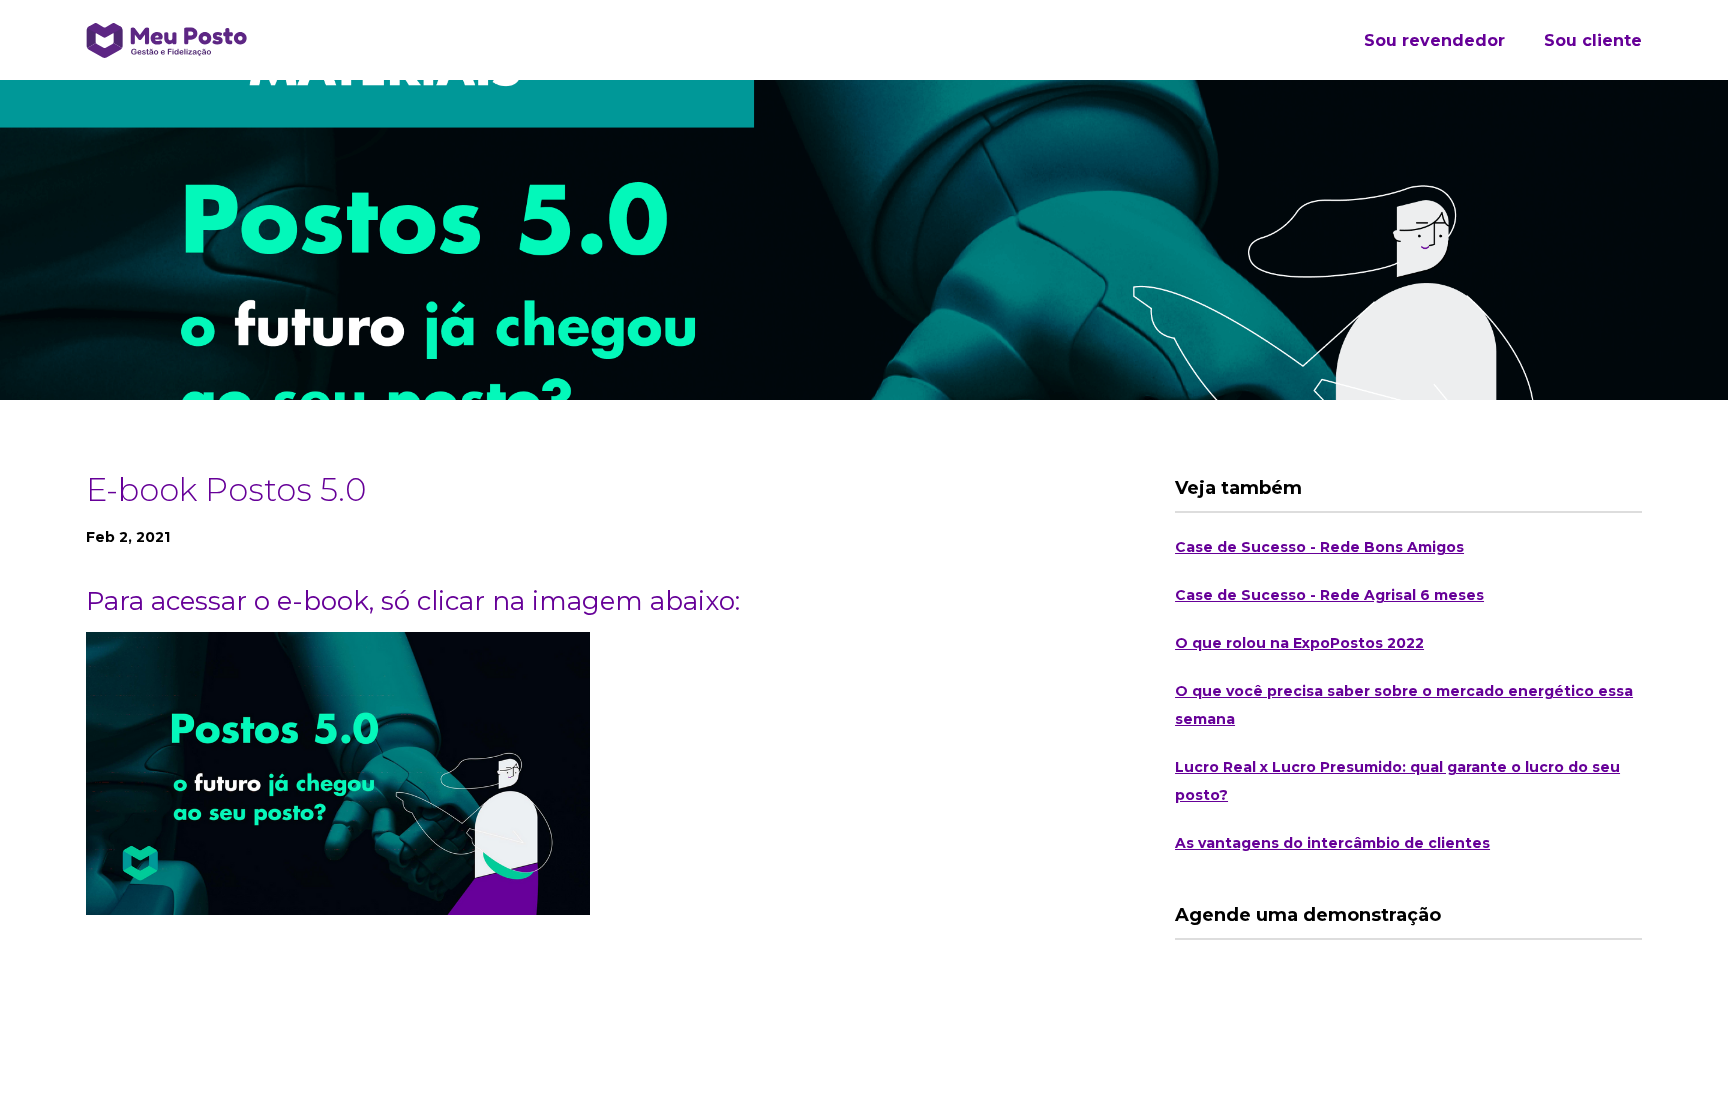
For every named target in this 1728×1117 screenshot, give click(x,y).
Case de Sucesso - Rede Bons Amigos (1319, 547)
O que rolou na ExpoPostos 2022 (1299, 643)
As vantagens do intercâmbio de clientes (1332, 843)
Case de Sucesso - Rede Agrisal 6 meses (1329, 595)
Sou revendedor (1434, 40)
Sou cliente (1593, 40)
